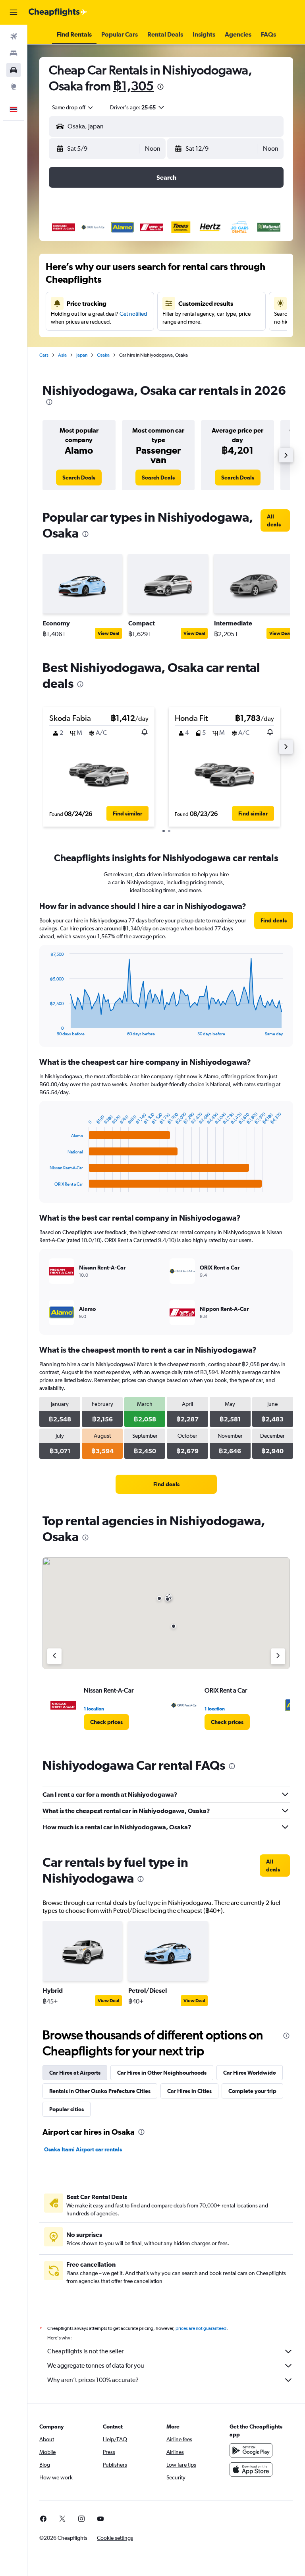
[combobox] (73, 107)
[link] (79, 478)
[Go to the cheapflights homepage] (58, 12)
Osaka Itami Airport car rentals (83, 2149)
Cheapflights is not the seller (85, 2351)
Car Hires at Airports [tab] (75, 2073)
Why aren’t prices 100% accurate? (93, 2380)
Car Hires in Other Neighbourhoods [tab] (162, 2073)
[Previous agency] (54, 1656)
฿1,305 (133, 86)
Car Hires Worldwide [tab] (250, 2073)
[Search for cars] (14, 70)
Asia (62, 355)
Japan (82, 355)
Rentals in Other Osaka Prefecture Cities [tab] (100, 2091)
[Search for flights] (14, 37)
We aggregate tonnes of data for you (96, 2365)
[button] (14, 12)
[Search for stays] (14, 53)
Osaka (103, 355)
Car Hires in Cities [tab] (189, 2091)
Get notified (133, 314)
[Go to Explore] (14, 87)
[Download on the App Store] (251, 2469)
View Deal (108, 633)
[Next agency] (278, 1656)
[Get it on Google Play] (251, 2450)
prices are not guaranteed (201, 2328)
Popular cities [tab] (67, 2109)
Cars (44, 355)
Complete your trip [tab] (252, 2091)
